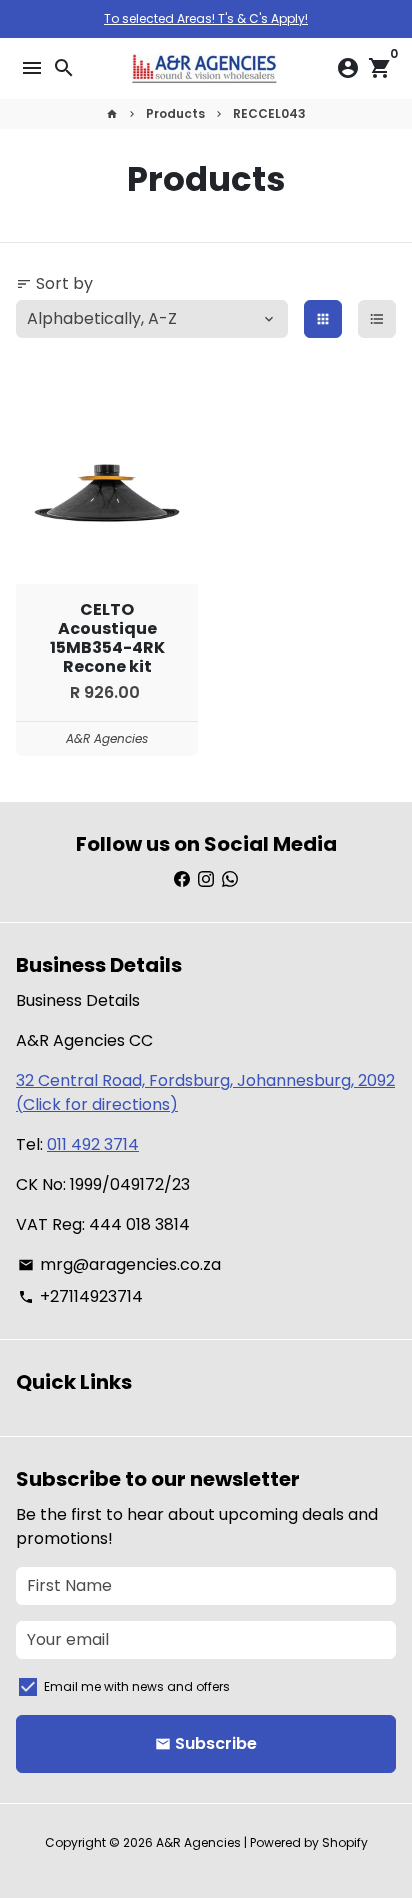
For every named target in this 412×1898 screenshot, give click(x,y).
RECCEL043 (269, 113)
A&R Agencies (198, 1842)
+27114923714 (80, 1296)
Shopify (345, 1842)
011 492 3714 (93, 1144)
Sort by (54, 283)
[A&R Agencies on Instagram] (206, 879)
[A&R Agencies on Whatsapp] (230, 879)
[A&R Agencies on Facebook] (182, 879)
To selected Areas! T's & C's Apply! (206, 18)
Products (175, 113)
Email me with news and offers (137, 1686)
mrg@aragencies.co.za (119, 1264)
